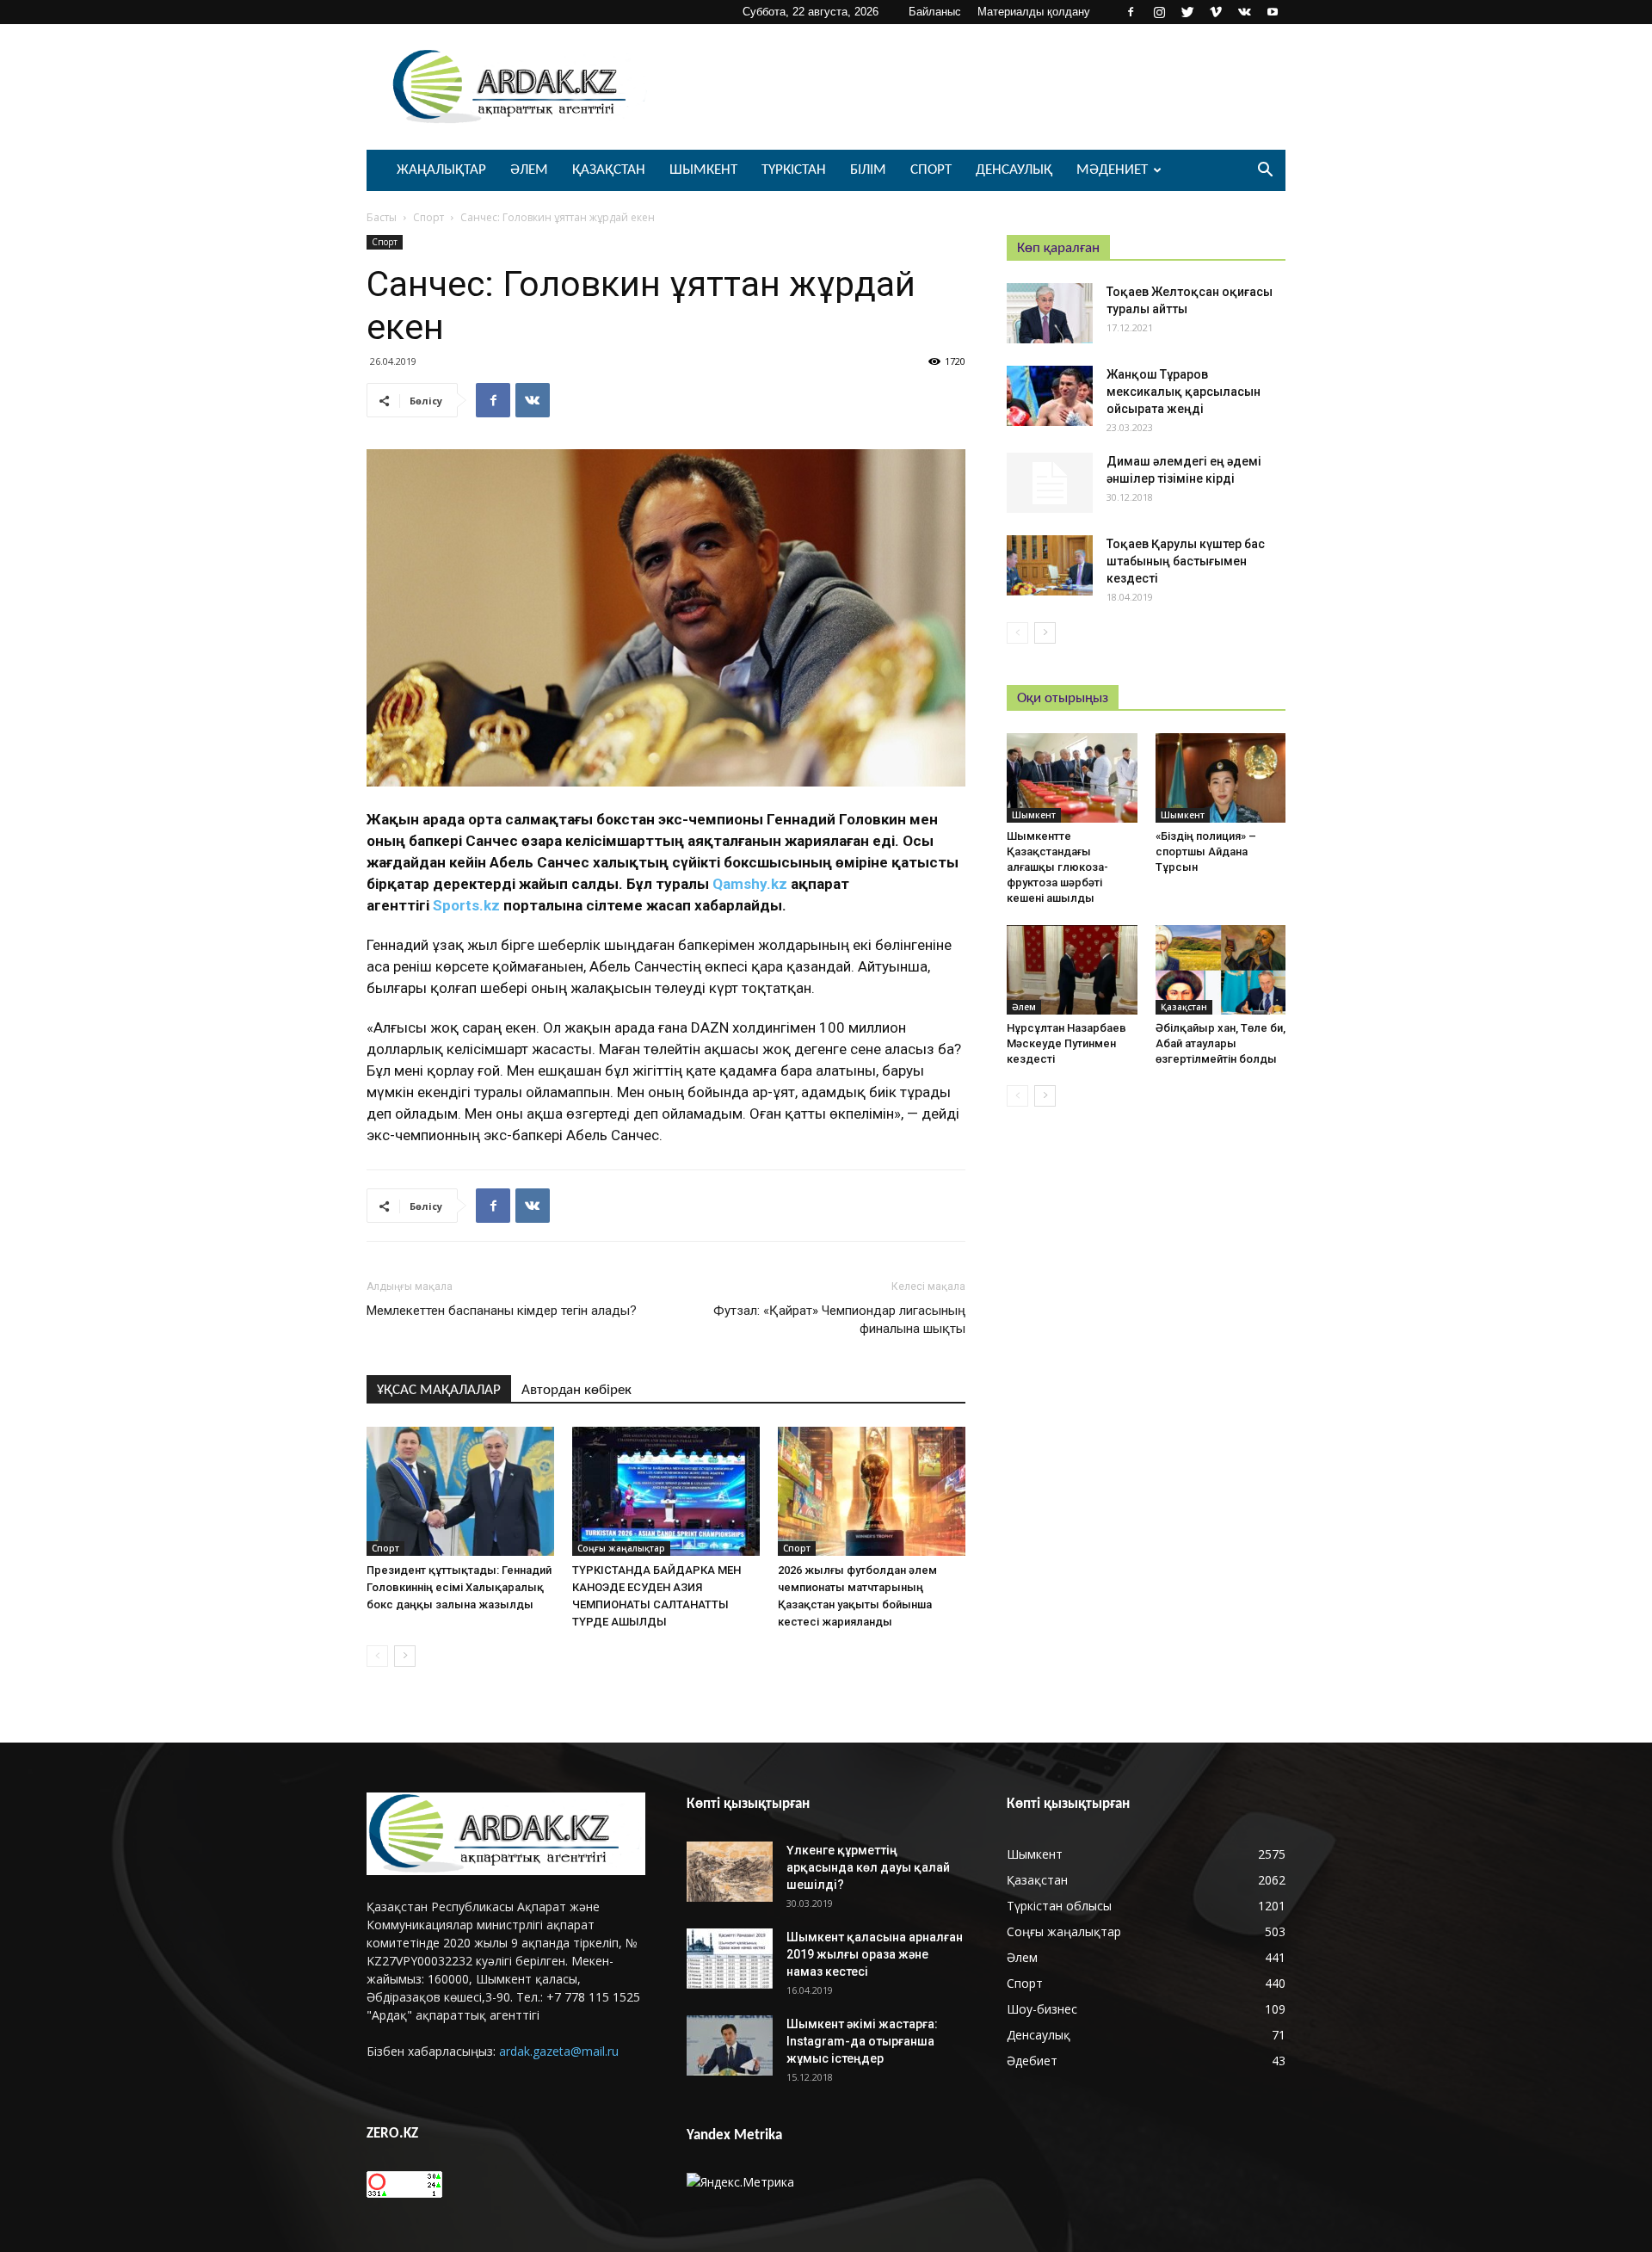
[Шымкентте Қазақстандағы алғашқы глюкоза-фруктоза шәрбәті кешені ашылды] (1072, 778)
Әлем (529, 170)
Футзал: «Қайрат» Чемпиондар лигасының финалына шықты (839, 1320)
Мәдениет (1112, 170)
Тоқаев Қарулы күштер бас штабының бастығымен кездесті (1186, 561)
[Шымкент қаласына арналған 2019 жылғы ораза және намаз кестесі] (730, 1959)
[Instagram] (1159, 12)
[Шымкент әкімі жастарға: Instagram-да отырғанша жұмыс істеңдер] (730, 2045)
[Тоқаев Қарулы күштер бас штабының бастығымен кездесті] (1050, 565)
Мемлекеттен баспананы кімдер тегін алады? (502, 1311)
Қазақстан (609, 170)
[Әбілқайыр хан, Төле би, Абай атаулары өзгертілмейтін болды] (1221, 970)
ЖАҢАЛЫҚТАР (441, 170)
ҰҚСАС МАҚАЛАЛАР (439, 1390)
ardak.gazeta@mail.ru (559, 2051)
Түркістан (794, 170)
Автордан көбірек (576, 1390)
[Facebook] (1131, 12)
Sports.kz (466, 905)
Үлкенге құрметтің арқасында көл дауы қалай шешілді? (868, 1867)
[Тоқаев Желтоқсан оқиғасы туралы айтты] (1050, 313)
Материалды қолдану (1034, 12)
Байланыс (935, 12)
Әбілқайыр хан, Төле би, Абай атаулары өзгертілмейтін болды (1221, 1043)
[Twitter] (1187, 12)
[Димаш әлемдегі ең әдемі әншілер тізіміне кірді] (1050, 483)
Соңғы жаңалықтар (621, 1548)
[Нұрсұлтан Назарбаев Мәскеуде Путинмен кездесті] (1072, 970)
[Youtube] (1273, 12)
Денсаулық (1014, 170)
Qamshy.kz (750, 884)
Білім (868, 170)
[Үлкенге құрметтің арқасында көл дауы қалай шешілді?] (730, 1872)
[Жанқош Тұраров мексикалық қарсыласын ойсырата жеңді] (1050, 396)
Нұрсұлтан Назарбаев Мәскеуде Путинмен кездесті (1066, 1043)
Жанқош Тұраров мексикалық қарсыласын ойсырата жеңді (1184, 392)
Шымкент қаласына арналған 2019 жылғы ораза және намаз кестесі (875, 1954)
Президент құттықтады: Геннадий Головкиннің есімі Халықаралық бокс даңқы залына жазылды (459, 1587)
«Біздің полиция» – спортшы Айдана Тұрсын (1206, 851)
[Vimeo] (1216, 12)
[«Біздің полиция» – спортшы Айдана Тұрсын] (1221, 778)
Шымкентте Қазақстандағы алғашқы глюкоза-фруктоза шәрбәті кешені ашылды (1057, 867)
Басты (382, 217)
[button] (1265, 172)
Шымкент (703, 170)
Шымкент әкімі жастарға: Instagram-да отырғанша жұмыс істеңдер (862, 2041)
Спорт (931, 170)
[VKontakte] (1244, 12)
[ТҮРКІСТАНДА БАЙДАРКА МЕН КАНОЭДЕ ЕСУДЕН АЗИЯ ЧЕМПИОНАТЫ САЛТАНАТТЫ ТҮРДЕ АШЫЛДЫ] (666, 1491)
